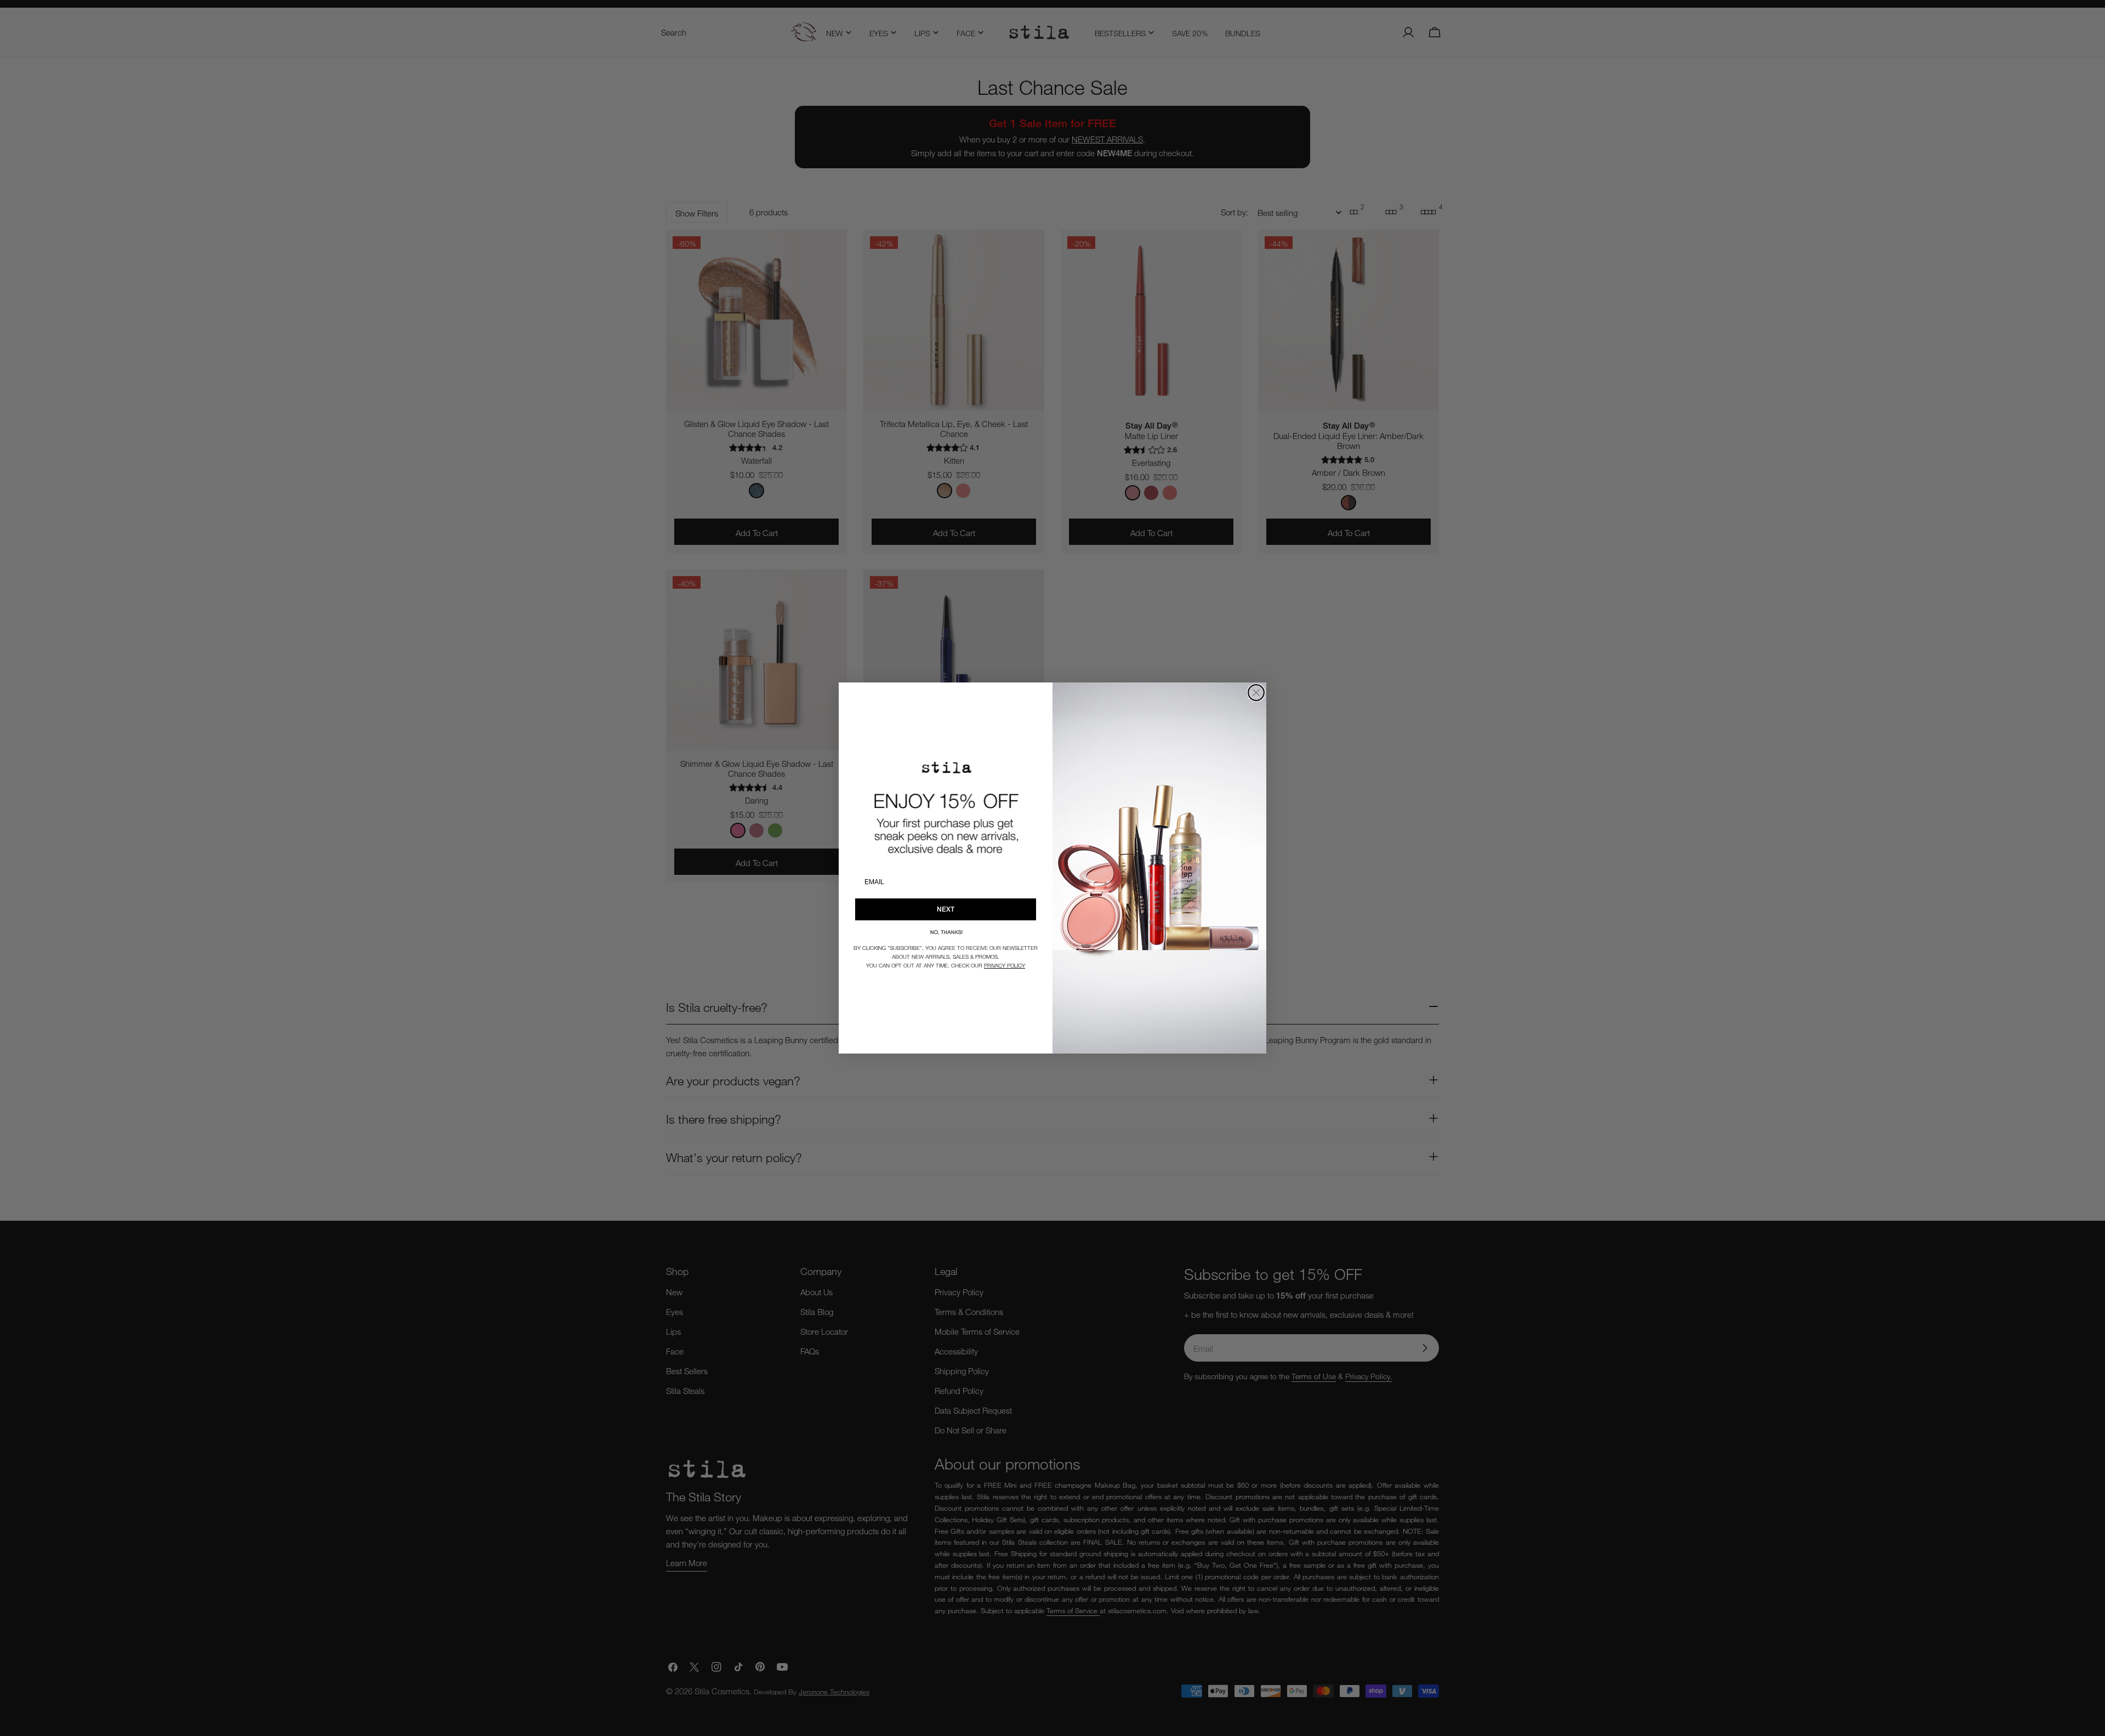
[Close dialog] (1256, 693)
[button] (946, 932)
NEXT (946, 909)
